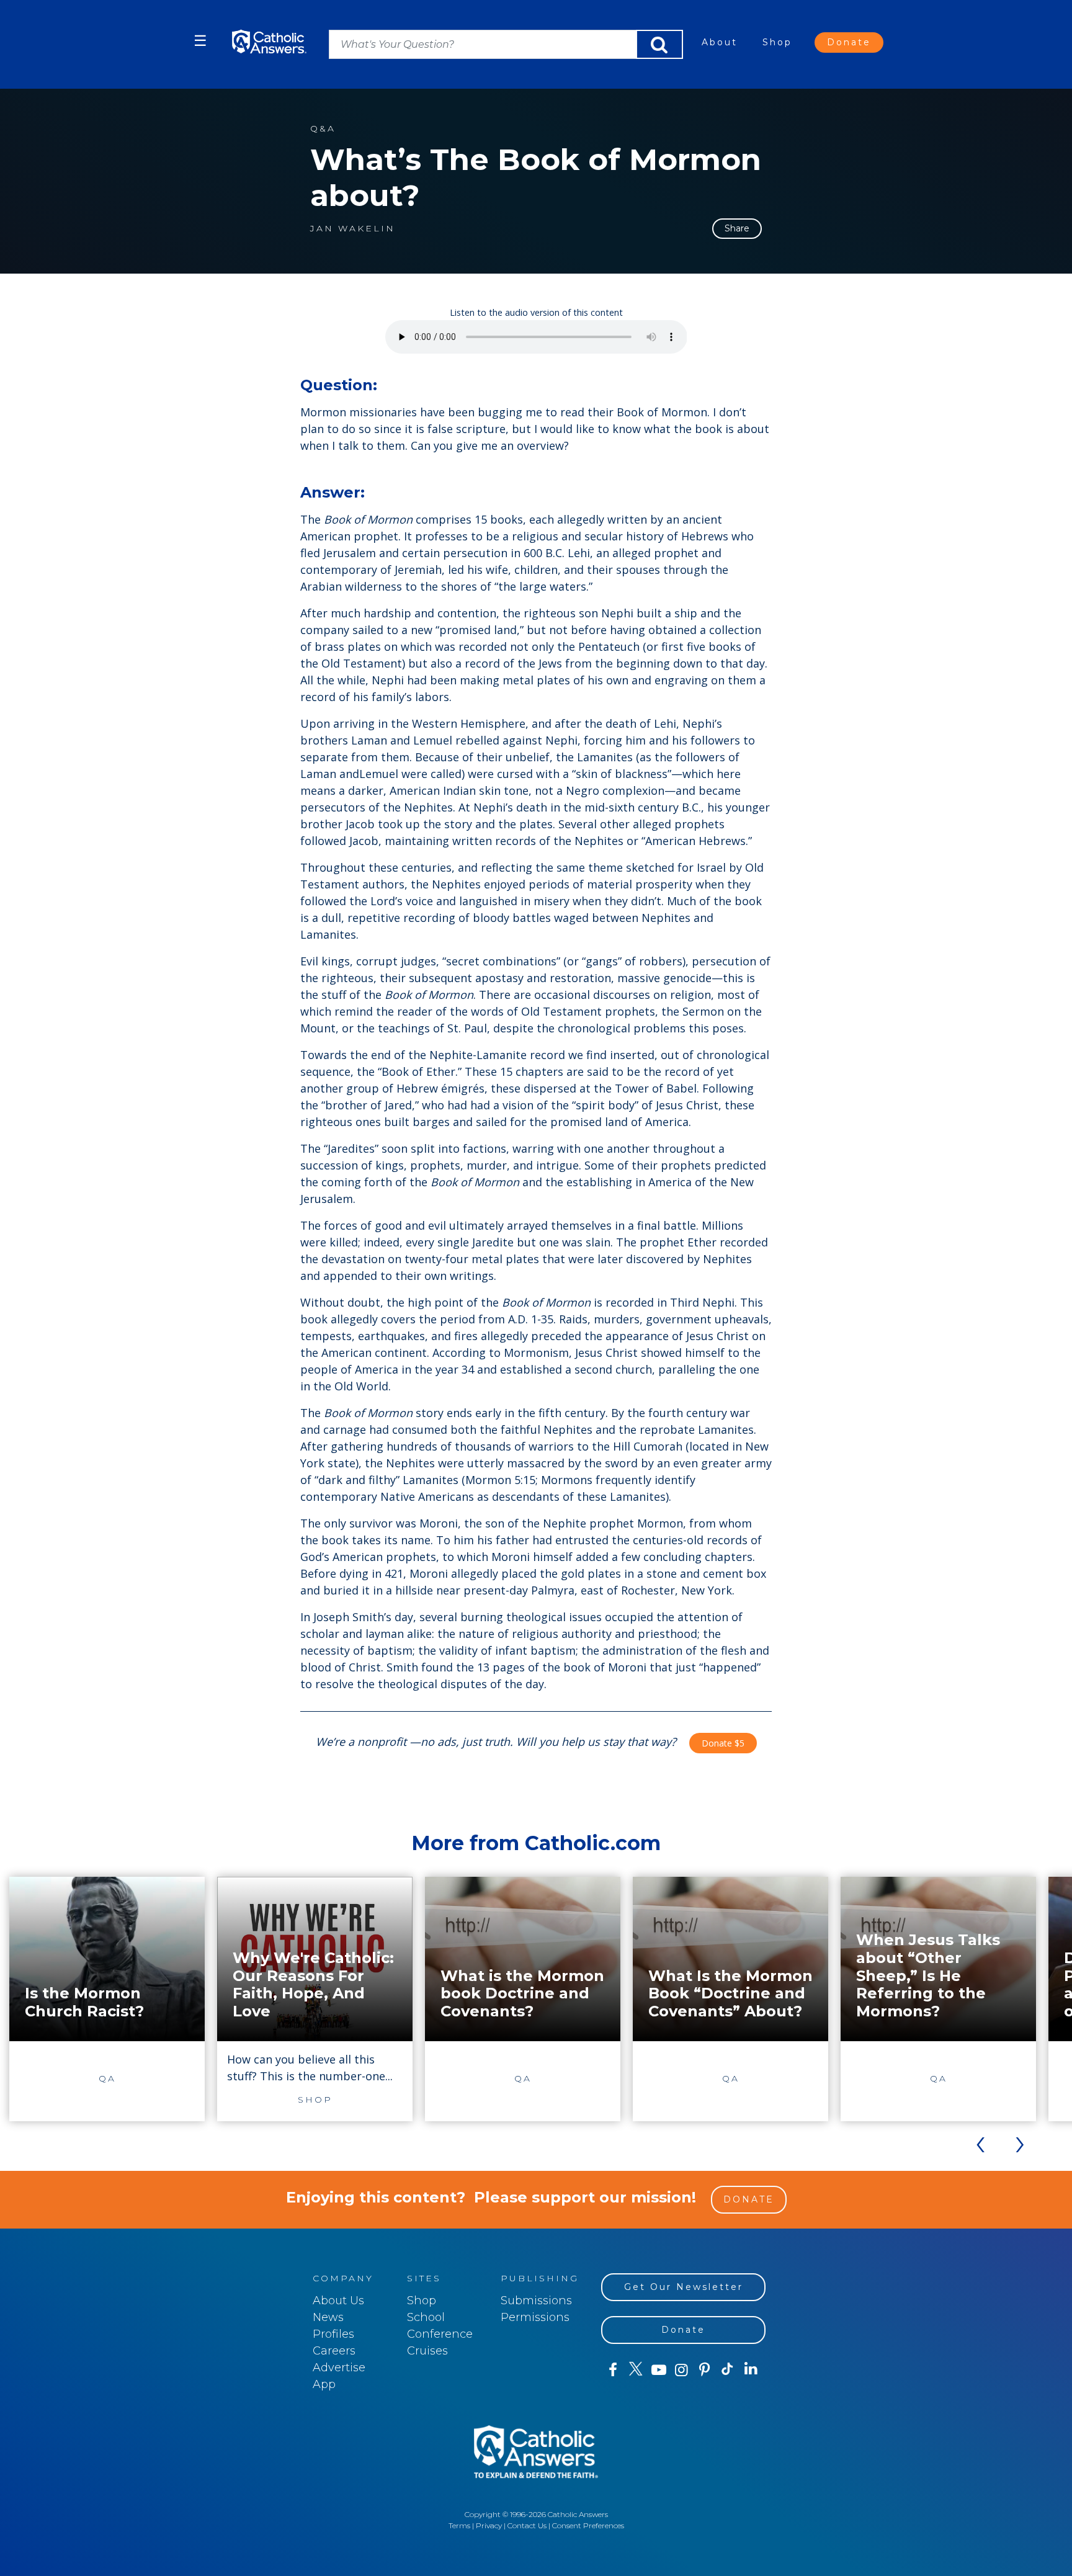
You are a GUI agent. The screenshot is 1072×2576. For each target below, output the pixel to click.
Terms (459, 2525)
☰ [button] (200, 41)
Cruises (427, 2351)
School (426, 2317)
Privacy (489, 2525)
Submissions (536, 2301)
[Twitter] (636, 2370)
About (720, 42)
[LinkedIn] (751, 2369)
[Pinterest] (704, 2370)
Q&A (323, 129)
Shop (777, 42)
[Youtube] (659, 2370)
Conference (440, 2334)
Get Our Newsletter (684, 2287)
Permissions (535, 2317)
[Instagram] (681, 2370)
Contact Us (527, 2525)
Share (737, 228)
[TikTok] (727, 2370)
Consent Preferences (588, 2525)
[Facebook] (613, 2370)
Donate (849, 42)
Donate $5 (723, 1743)
